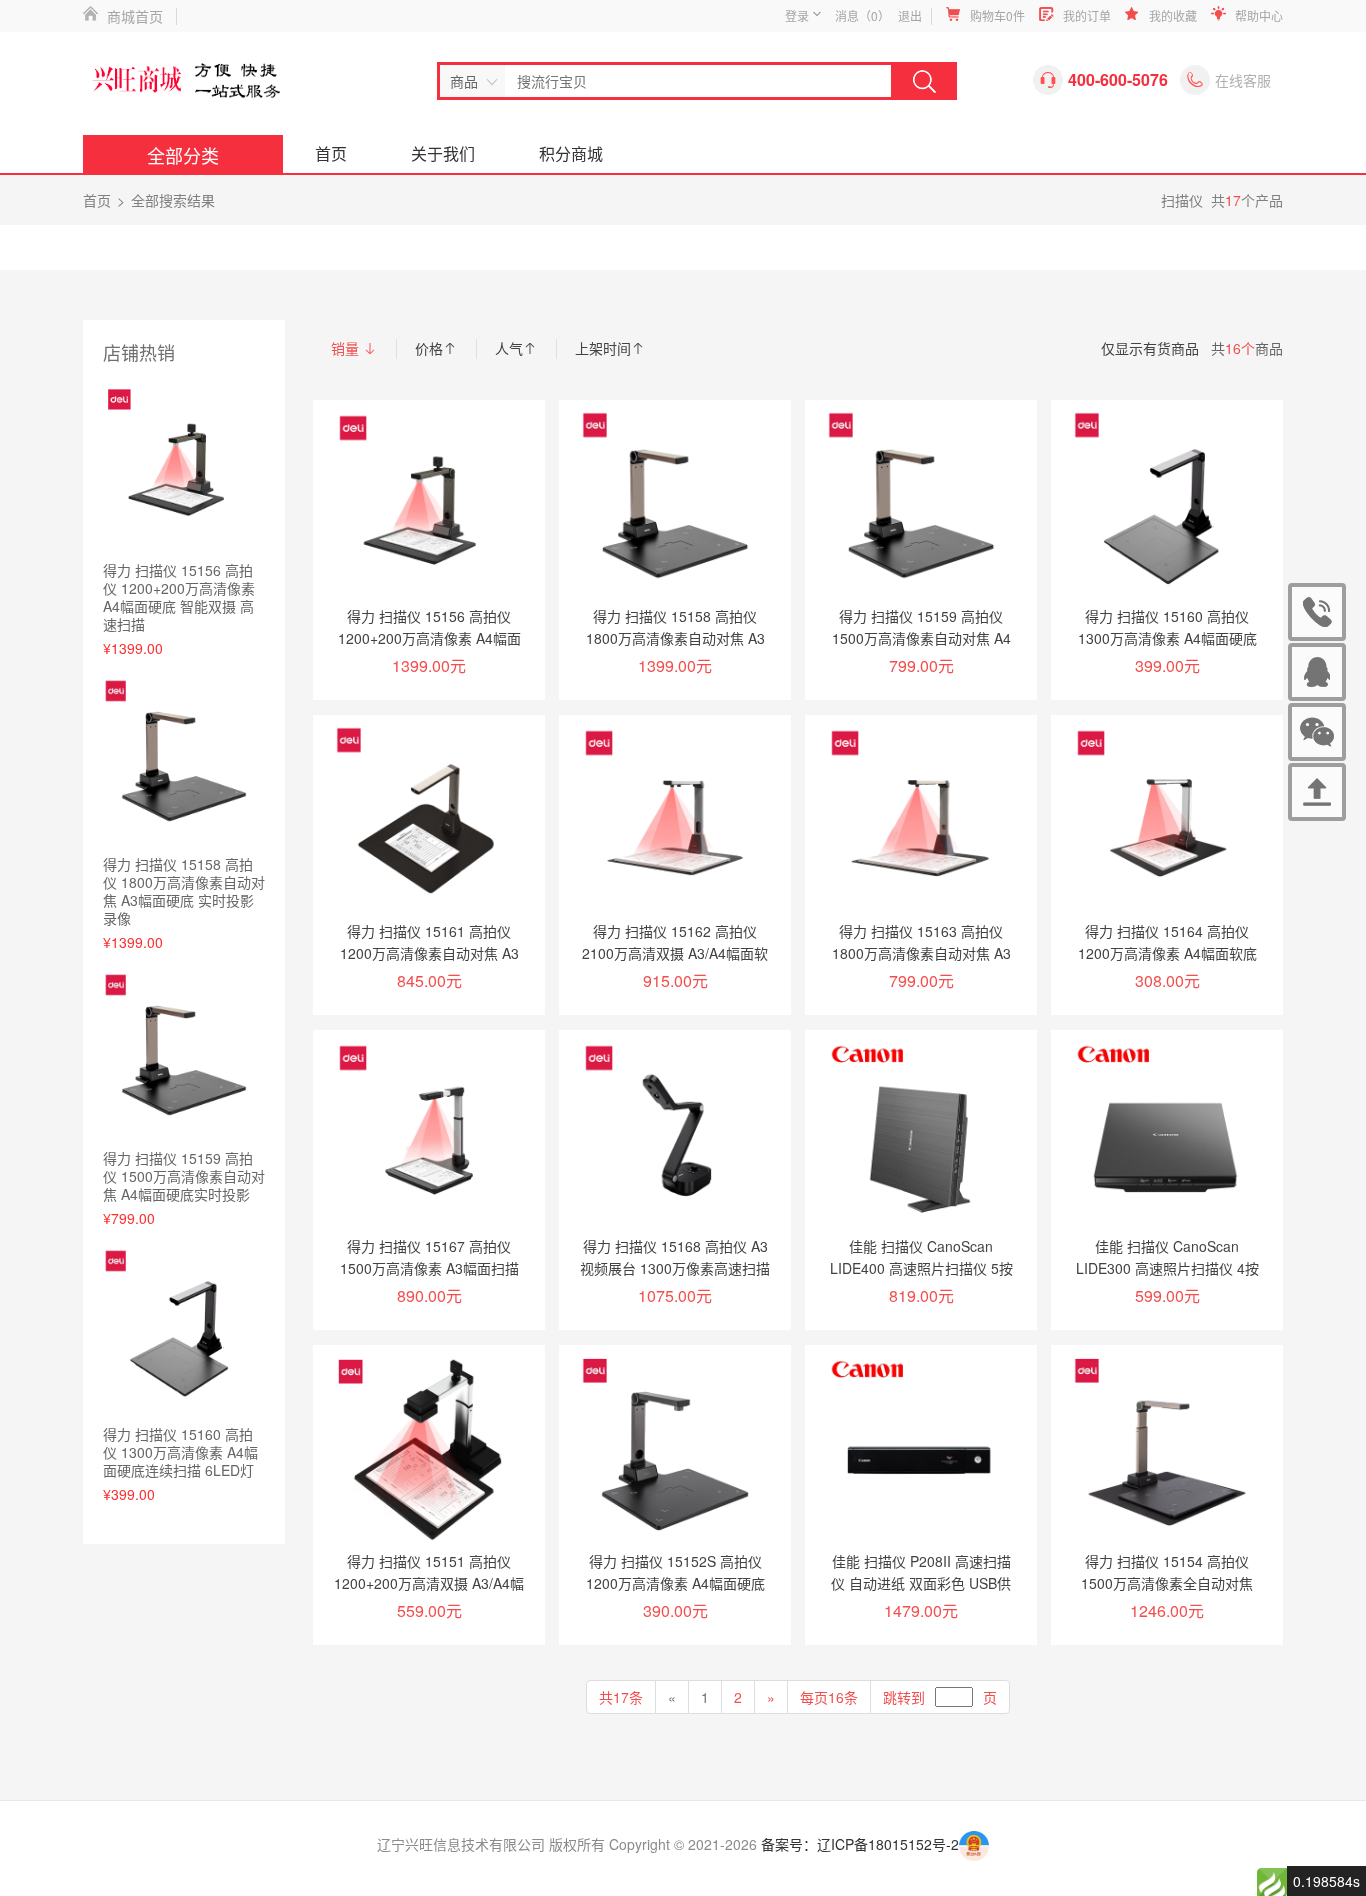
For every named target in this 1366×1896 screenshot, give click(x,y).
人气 (509, 348)
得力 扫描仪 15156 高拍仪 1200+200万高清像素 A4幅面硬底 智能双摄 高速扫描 (179, 597)
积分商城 (571, 153)
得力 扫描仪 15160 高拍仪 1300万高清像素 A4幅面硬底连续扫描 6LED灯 (180, 1452)
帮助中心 (1259, 15)
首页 (331, 153)
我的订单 (1087, 15)
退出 (910, 15)
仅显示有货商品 (1150, 348)
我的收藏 (1173, 15)
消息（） (862, 15)
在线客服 (1243, 80)
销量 (347, 348)
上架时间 (603, 348)
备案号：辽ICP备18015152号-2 (860, 1844)
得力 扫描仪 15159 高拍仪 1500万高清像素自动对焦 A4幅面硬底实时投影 (184, 1176)
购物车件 (997, 15)
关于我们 (443, 153)
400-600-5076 (1232, 616)
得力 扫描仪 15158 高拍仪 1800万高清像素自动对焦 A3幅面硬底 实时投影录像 (184, 891)
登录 (797, 15)
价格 (429, 348)
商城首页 (135, 16)
